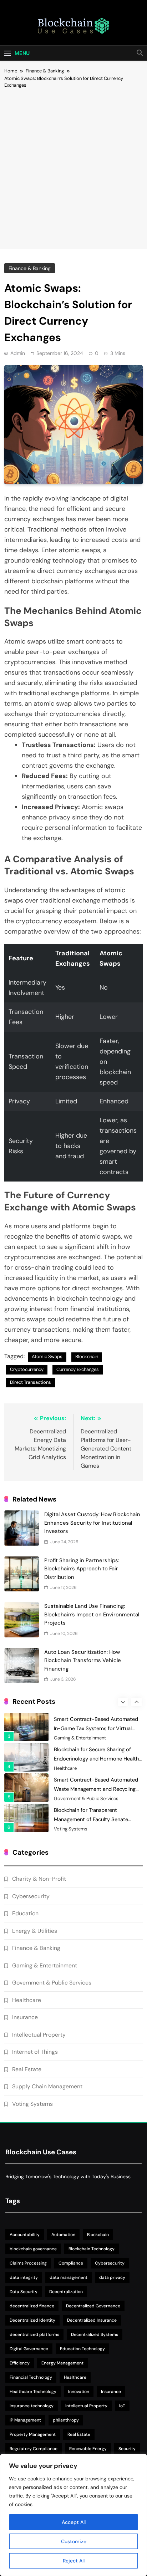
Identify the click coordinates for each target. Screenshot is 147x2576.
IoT (122, 2406)
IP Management (25, 2420)
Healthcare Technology (33, 2392)
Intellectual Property (39, 2035)
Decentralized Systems (95, 2334)
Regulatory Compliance (34, 2449)
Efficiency (20, 2363)
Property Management (33, 2434)
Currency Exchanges (78, 1369)
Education (25, 1913)
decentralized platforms (34, 2334)
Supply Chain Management (47, 2086)
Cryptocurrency (27, 1369)
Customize (74, 2541)
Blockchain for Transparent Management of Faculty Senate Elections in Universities (91, 1819)
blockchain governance (33, 2249)
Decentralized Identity (32, 2320)
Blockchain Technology (92, 2249)
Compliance (71, 2263)
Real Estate (27, 2069)
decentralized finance (32, 2306)
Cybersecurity (31, 1896)
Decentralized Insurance (92, 2320)
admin (18, 353)
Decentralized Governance (93, 2306)
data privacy (112, 2277)
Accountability (25, 2235)
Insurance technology (32, 2406)
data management (69, 2277)
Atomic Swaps (47, 1356)
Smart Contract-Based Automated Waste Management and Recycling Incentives (96, 1789)
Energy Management (62, 2363)
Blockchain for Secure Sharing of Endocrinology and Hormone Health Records (96, 1759)
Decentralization (66, 2292)
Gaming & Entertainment (80, 1738)
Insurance (25, 2017)
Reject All (74, 2561)
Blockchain (87, 1356)
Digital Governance (29, 2349)
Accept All (74, 2522)
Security (127, 2449)
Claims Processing (28, 2263)
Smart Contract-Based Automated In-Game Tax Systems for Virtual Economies (96, 1728)
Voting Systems (71, 1829)
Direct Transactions (31, 1382)
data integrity (24, 2277)
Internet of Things (35, 2052)
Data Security (24, 2292)
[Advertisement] (73, 166)
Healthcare (65, 1768)
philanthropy (66, 2420)
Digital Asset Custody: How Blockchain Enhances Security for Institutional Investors (92, 1523)
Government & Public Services (86, 1799)
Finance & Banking (30, 268)
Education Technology (82, 2349)
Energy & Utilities (35, 1931)
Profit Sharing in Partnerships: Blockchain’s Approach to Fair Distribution (82, 1569)
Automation (63, 2235)
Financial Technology (31, 2377)
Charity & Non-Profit (39, 1879)
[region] (73, 2515)
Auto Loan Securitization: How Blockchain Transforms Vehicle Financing (83, 1660)
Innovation (79, 2392)
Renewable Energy (88, 2449)
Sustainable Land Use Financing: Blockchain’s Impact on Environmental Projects (92, 1614)
